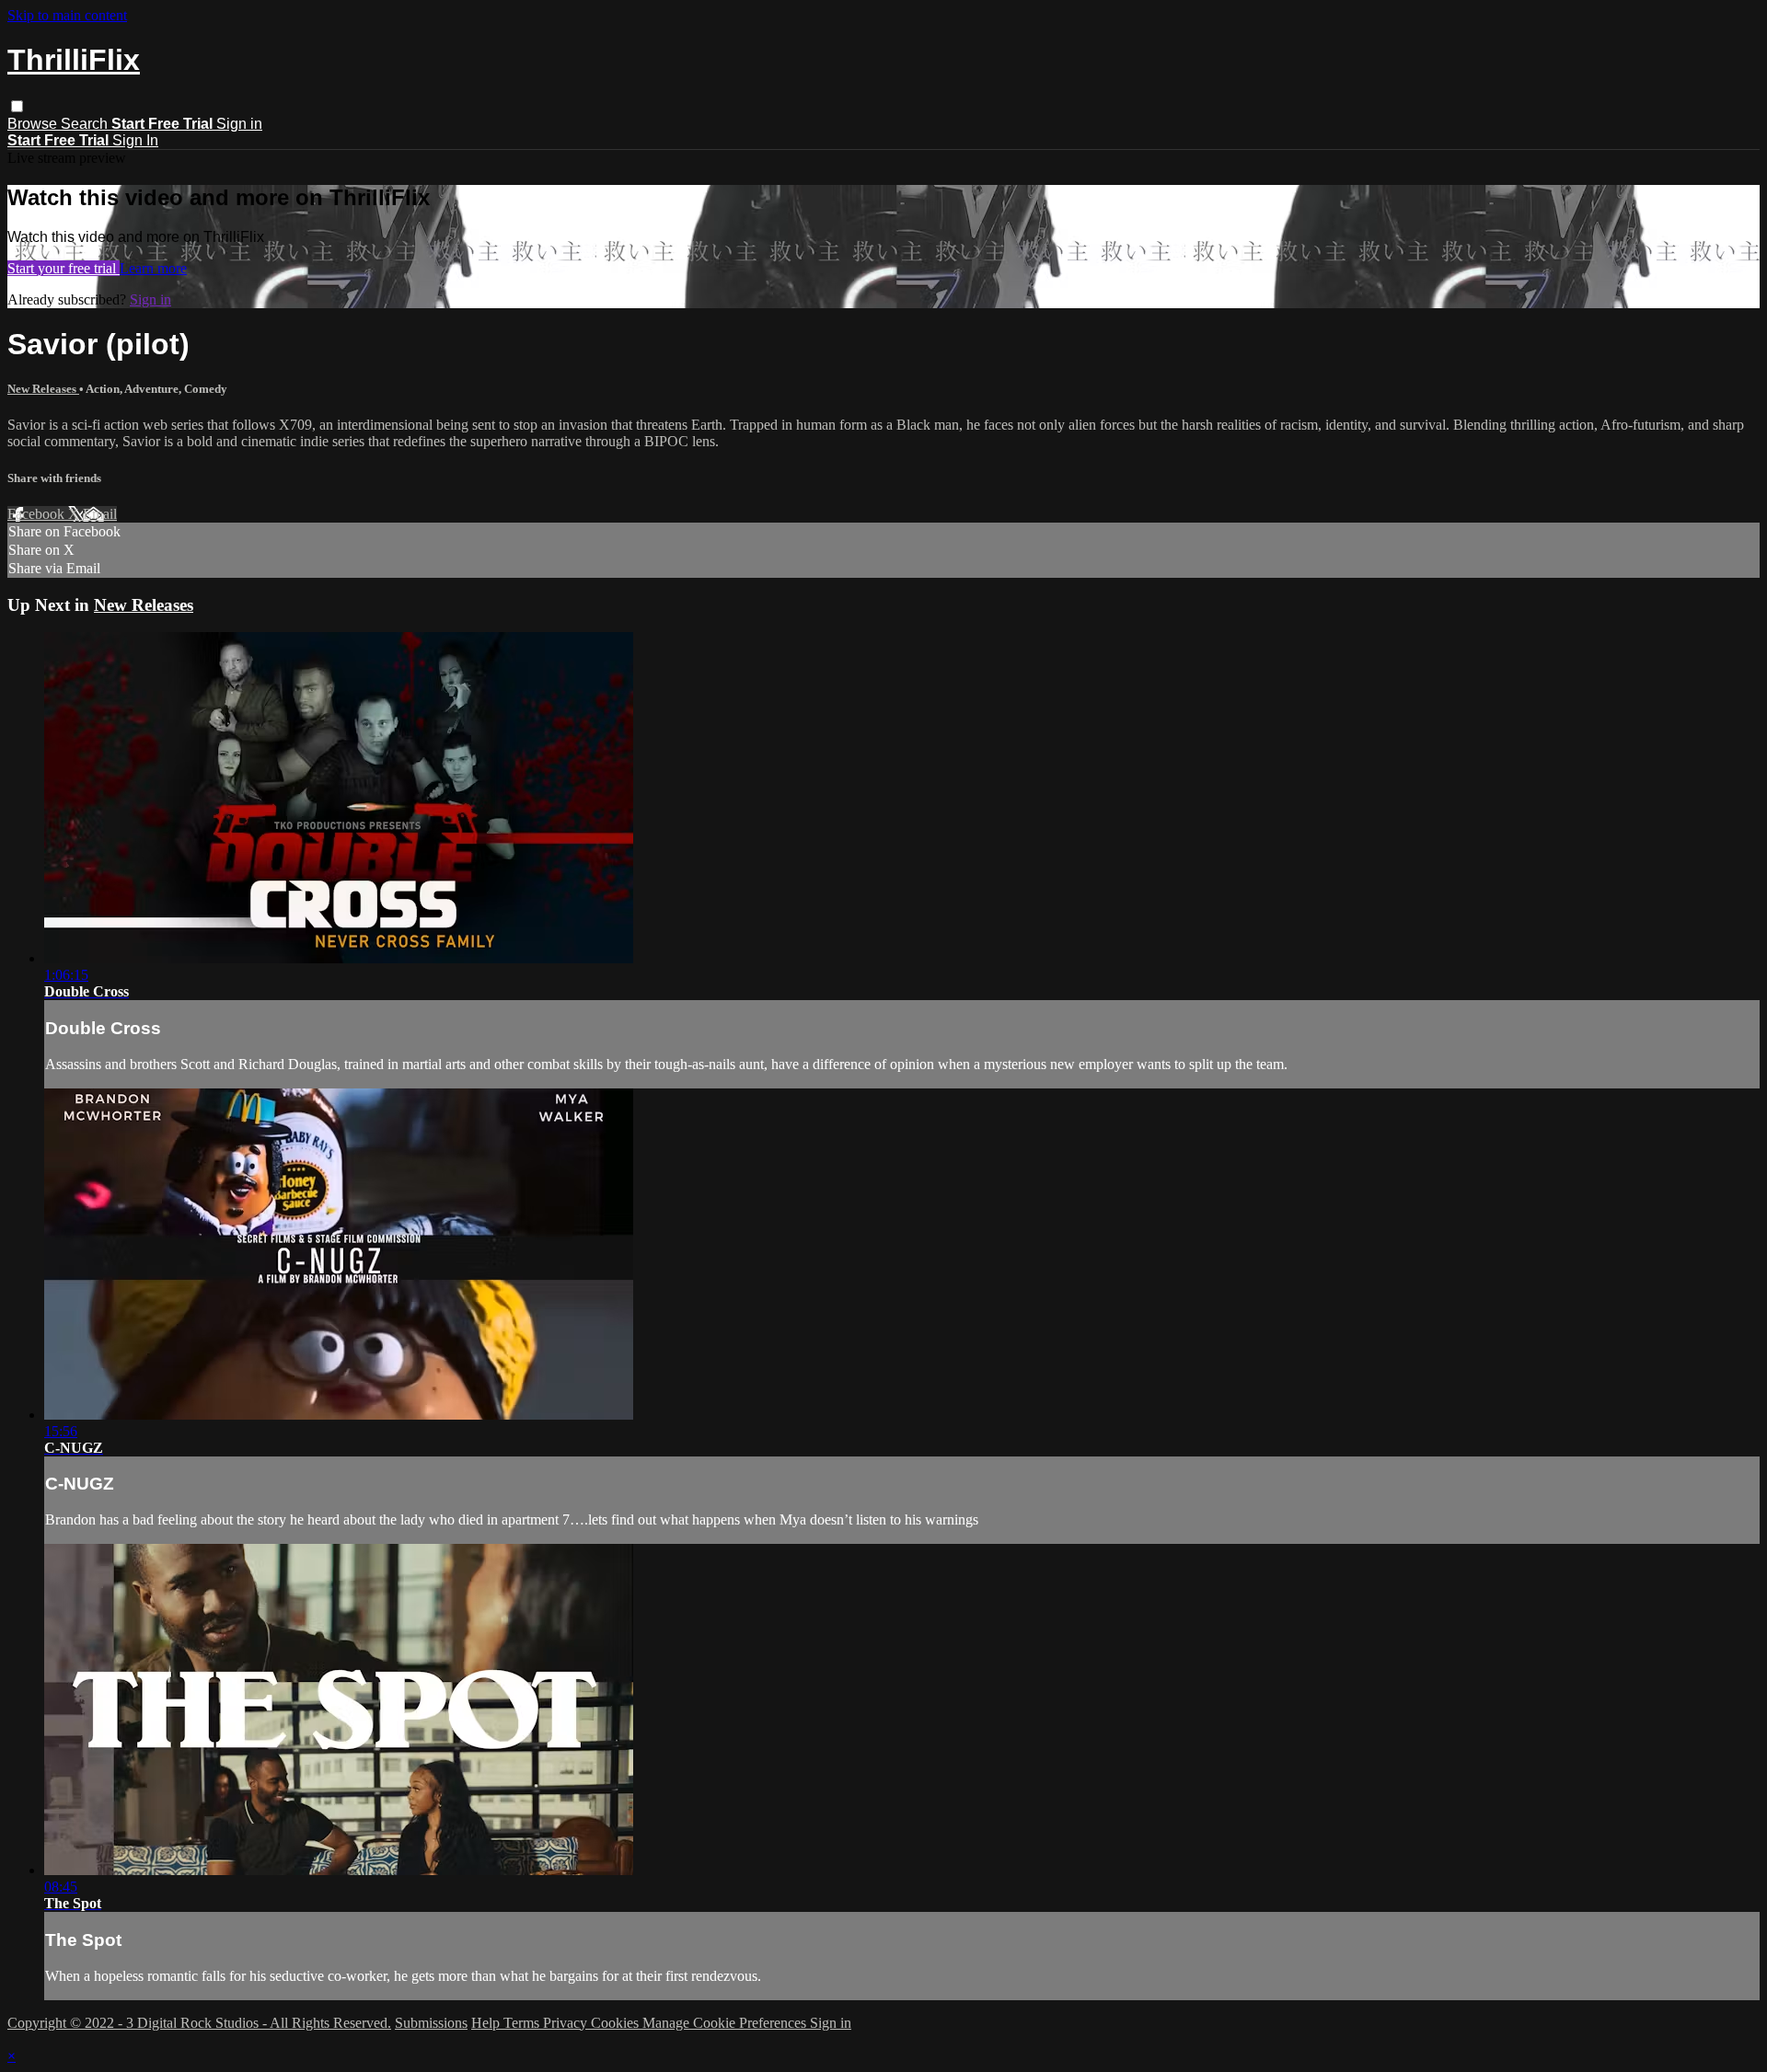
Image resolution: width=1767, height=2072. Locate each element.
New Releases (43, 389)
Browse (34, 124)
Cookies (617, 2023)
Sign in (239, 124)
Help (487, 2023)
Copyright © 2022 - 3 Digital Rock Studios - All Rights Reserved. (199, 2023)
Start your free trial (64, 268)
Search (86, 124)
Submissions (431, 2023)
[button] (17, 106)
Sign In (135, 140)
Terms (523, 2023)
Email (100, 514)
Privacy (567, 2023)
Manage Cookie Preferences (726, 2023)
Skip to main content (67, 15)
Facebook (38, 514)
